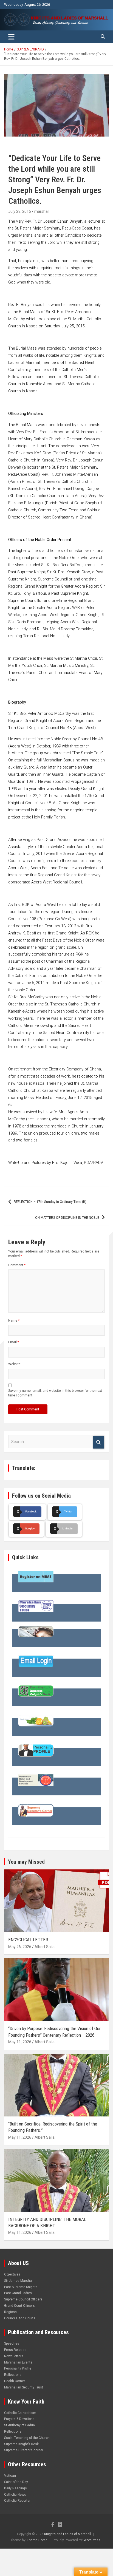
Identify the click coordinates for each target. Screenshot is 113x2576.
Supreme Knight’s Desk (21, 2444)
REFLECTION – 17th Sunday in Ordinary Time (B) (50, 1202)
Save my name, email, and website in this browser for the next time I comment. (55, 1393)
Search (99, 1442)
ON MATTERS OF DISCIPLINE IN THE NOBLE (67, 1218)
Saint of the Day (16, 2482)
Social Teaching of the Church (27, 2438)
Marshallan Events (18, 2362)
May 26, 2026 (20, 1947)
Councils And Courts (20, 2318)
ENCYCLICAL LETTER (28, 1940)
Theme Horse (37, 2540)
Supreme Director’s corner (24, 2450)
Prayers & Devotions (19, 2419)
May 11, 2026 (20, 2042)
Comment (17, 1265)
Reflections (13, 2375)
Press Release (15, 2350)
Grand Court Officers (19, 2306)
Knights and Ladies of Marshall (68, 2534)
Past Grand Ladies (18, 2293)
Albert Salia (45, 1947)
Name (14, 1320)
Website (14, 1364)
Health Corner (15, 2381)
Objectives (12, 2274)
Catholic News (15, 2495)
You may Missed (26, 1862)
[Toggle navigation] (11, 37)
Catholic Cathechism (20, 2413)
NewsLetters (14, 2356)
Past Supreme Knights (21, 2287)
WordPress (92, 2540)
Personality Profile (18, 2368)
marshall (42, 211)
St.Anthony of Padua (19, 2425)
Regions (10, 2312)
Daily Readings (15, 2488)
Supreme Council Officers (23, 2299)
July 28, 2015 (20, 211)
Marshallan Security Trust (24, 2387)
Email (14, 1342)
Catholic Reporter (17, 2501)
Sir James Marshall (19, 2281)
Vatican (10, 2476)
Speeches (12, 2343)
